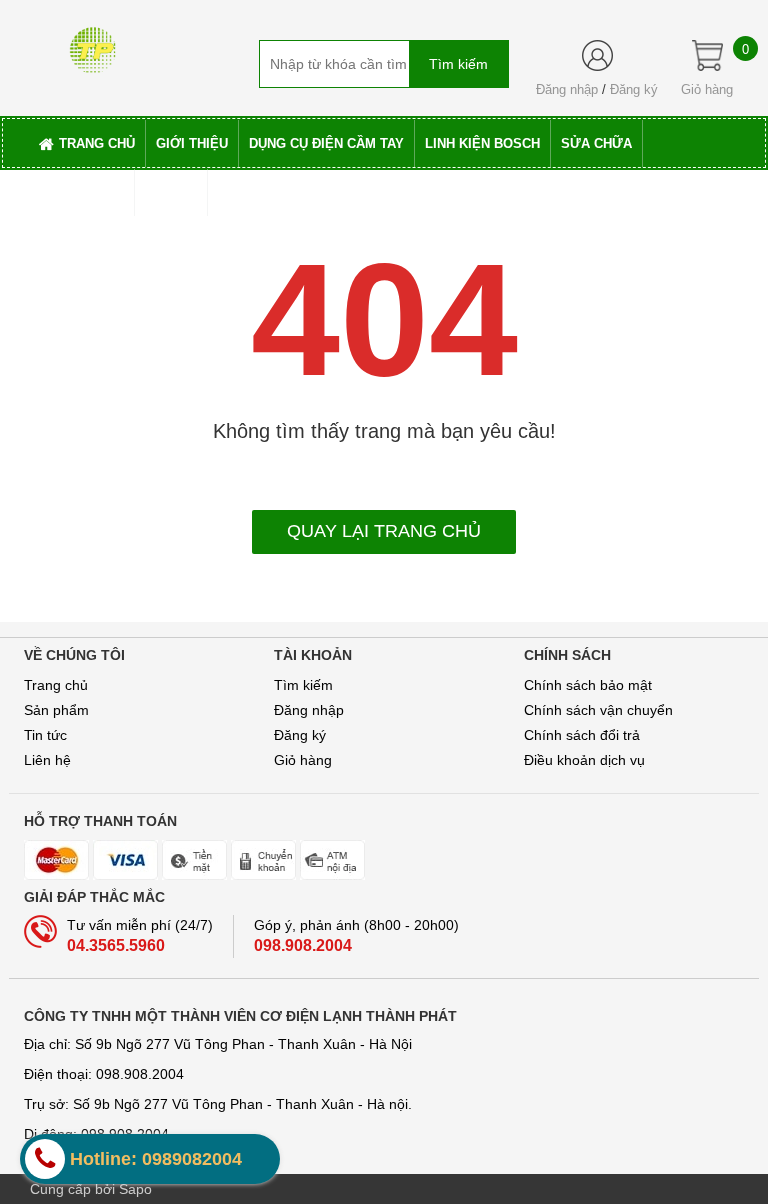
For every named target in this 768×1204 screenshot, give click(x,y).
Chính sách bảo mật (588, 685)
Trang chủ (56, 685)
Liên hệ (47, 760)
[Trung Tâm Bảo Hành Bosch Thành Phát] (93, 43)
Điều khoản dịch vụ (584, 760)
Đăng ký (634, 89)
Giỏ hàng (303, 760)
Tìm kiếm (303, 685)
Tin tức (45, 735)
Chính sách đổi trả (582, 735)
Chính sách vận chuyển (598, 710)
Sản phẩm (56, 710)
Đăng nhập (567, 89)
